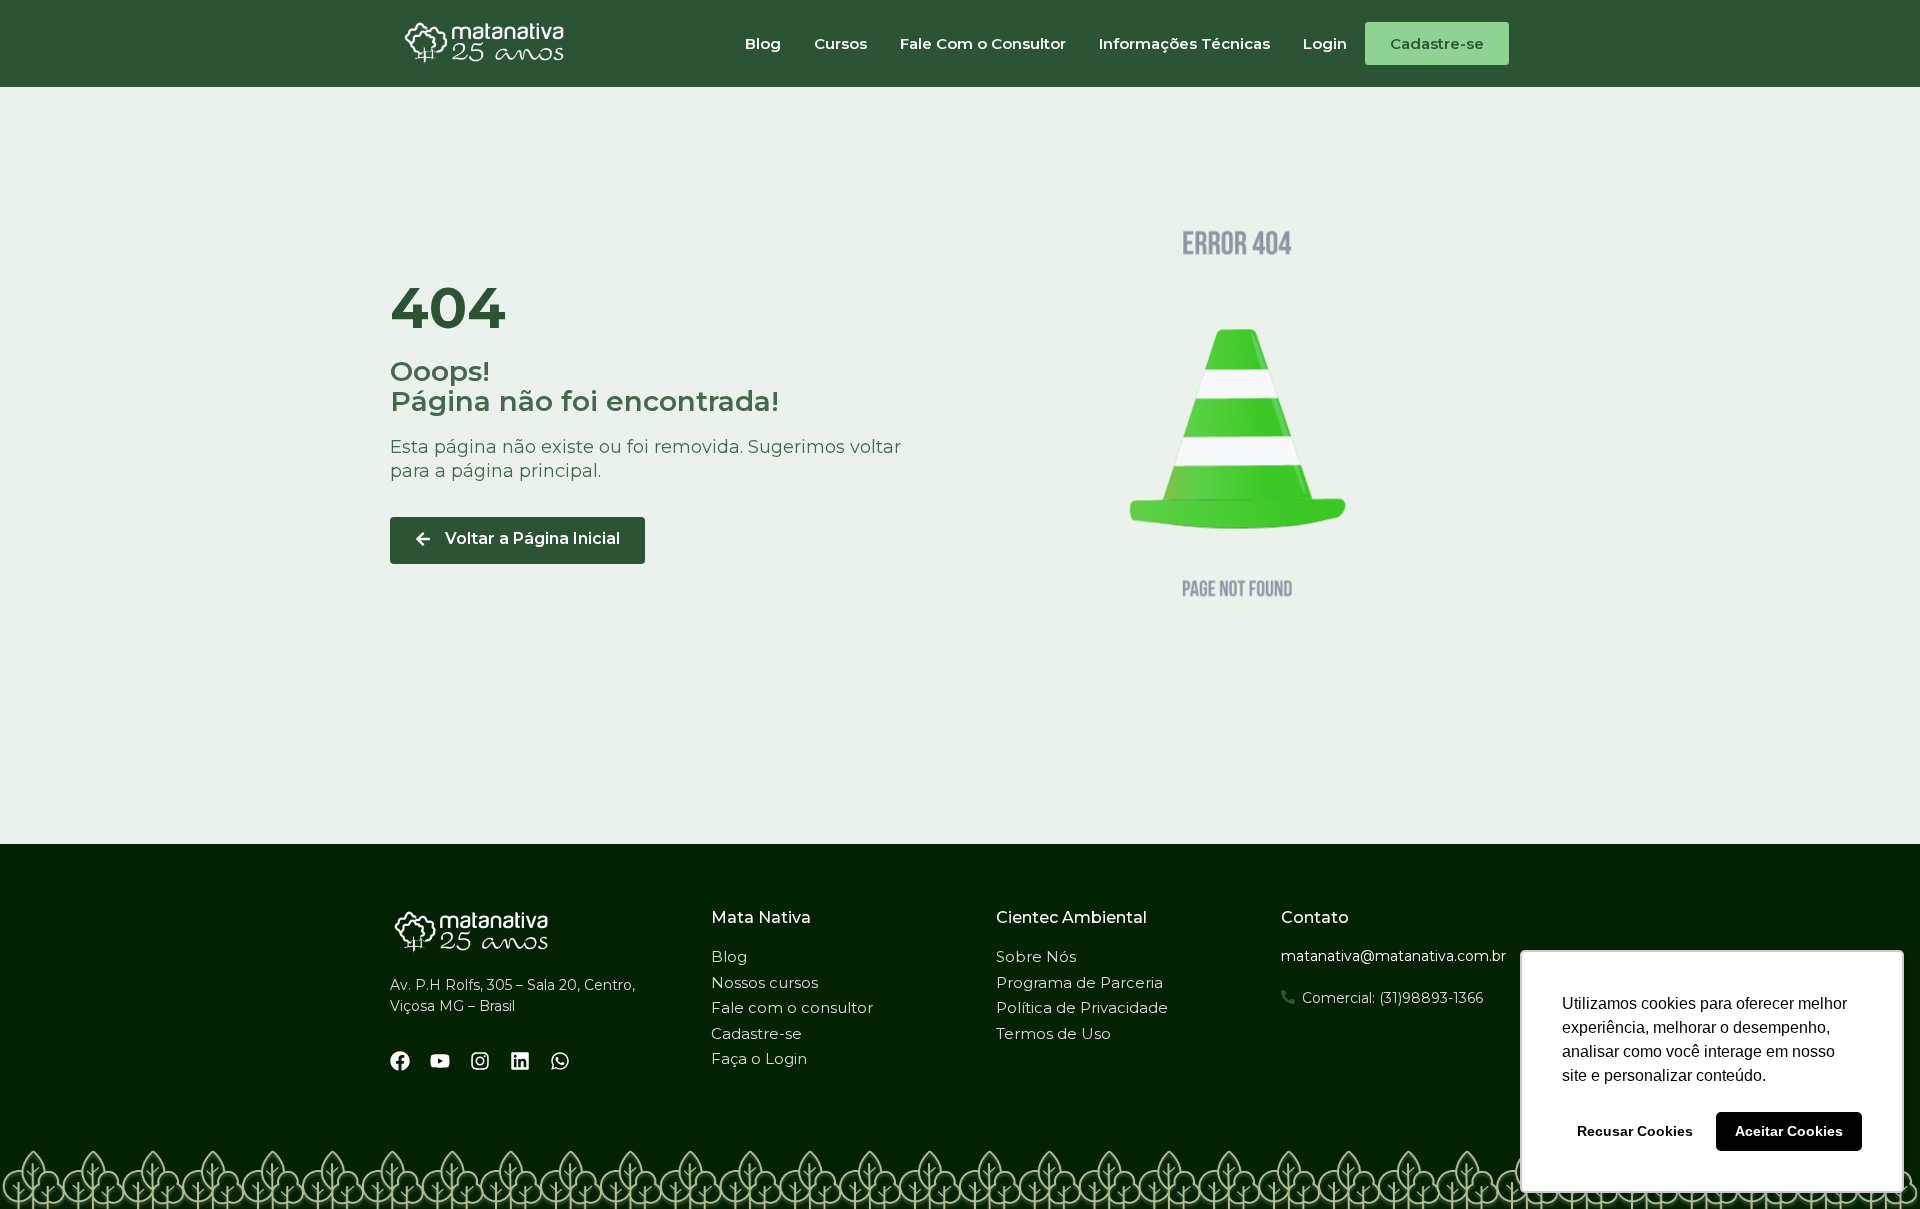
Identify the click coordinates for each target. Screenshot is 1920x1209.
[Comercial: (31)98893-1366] (1288, 997)
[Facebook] (400, 1061)
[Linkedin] (520, 1061)
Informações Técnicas (1184, 43)
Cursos (840, 43)
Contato (1315, 917)
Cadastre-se (1437, 43)
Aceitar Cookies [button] (1789, 1131)
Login (1325, 43)
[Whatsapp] (560, 1061)
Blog (763, 43)
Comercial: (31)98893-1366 (1392, 998)
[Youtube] (440, 1061)
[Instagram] (480, 1061)
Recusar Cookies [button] (1635, 1131)
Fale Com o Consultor (983, 43)
